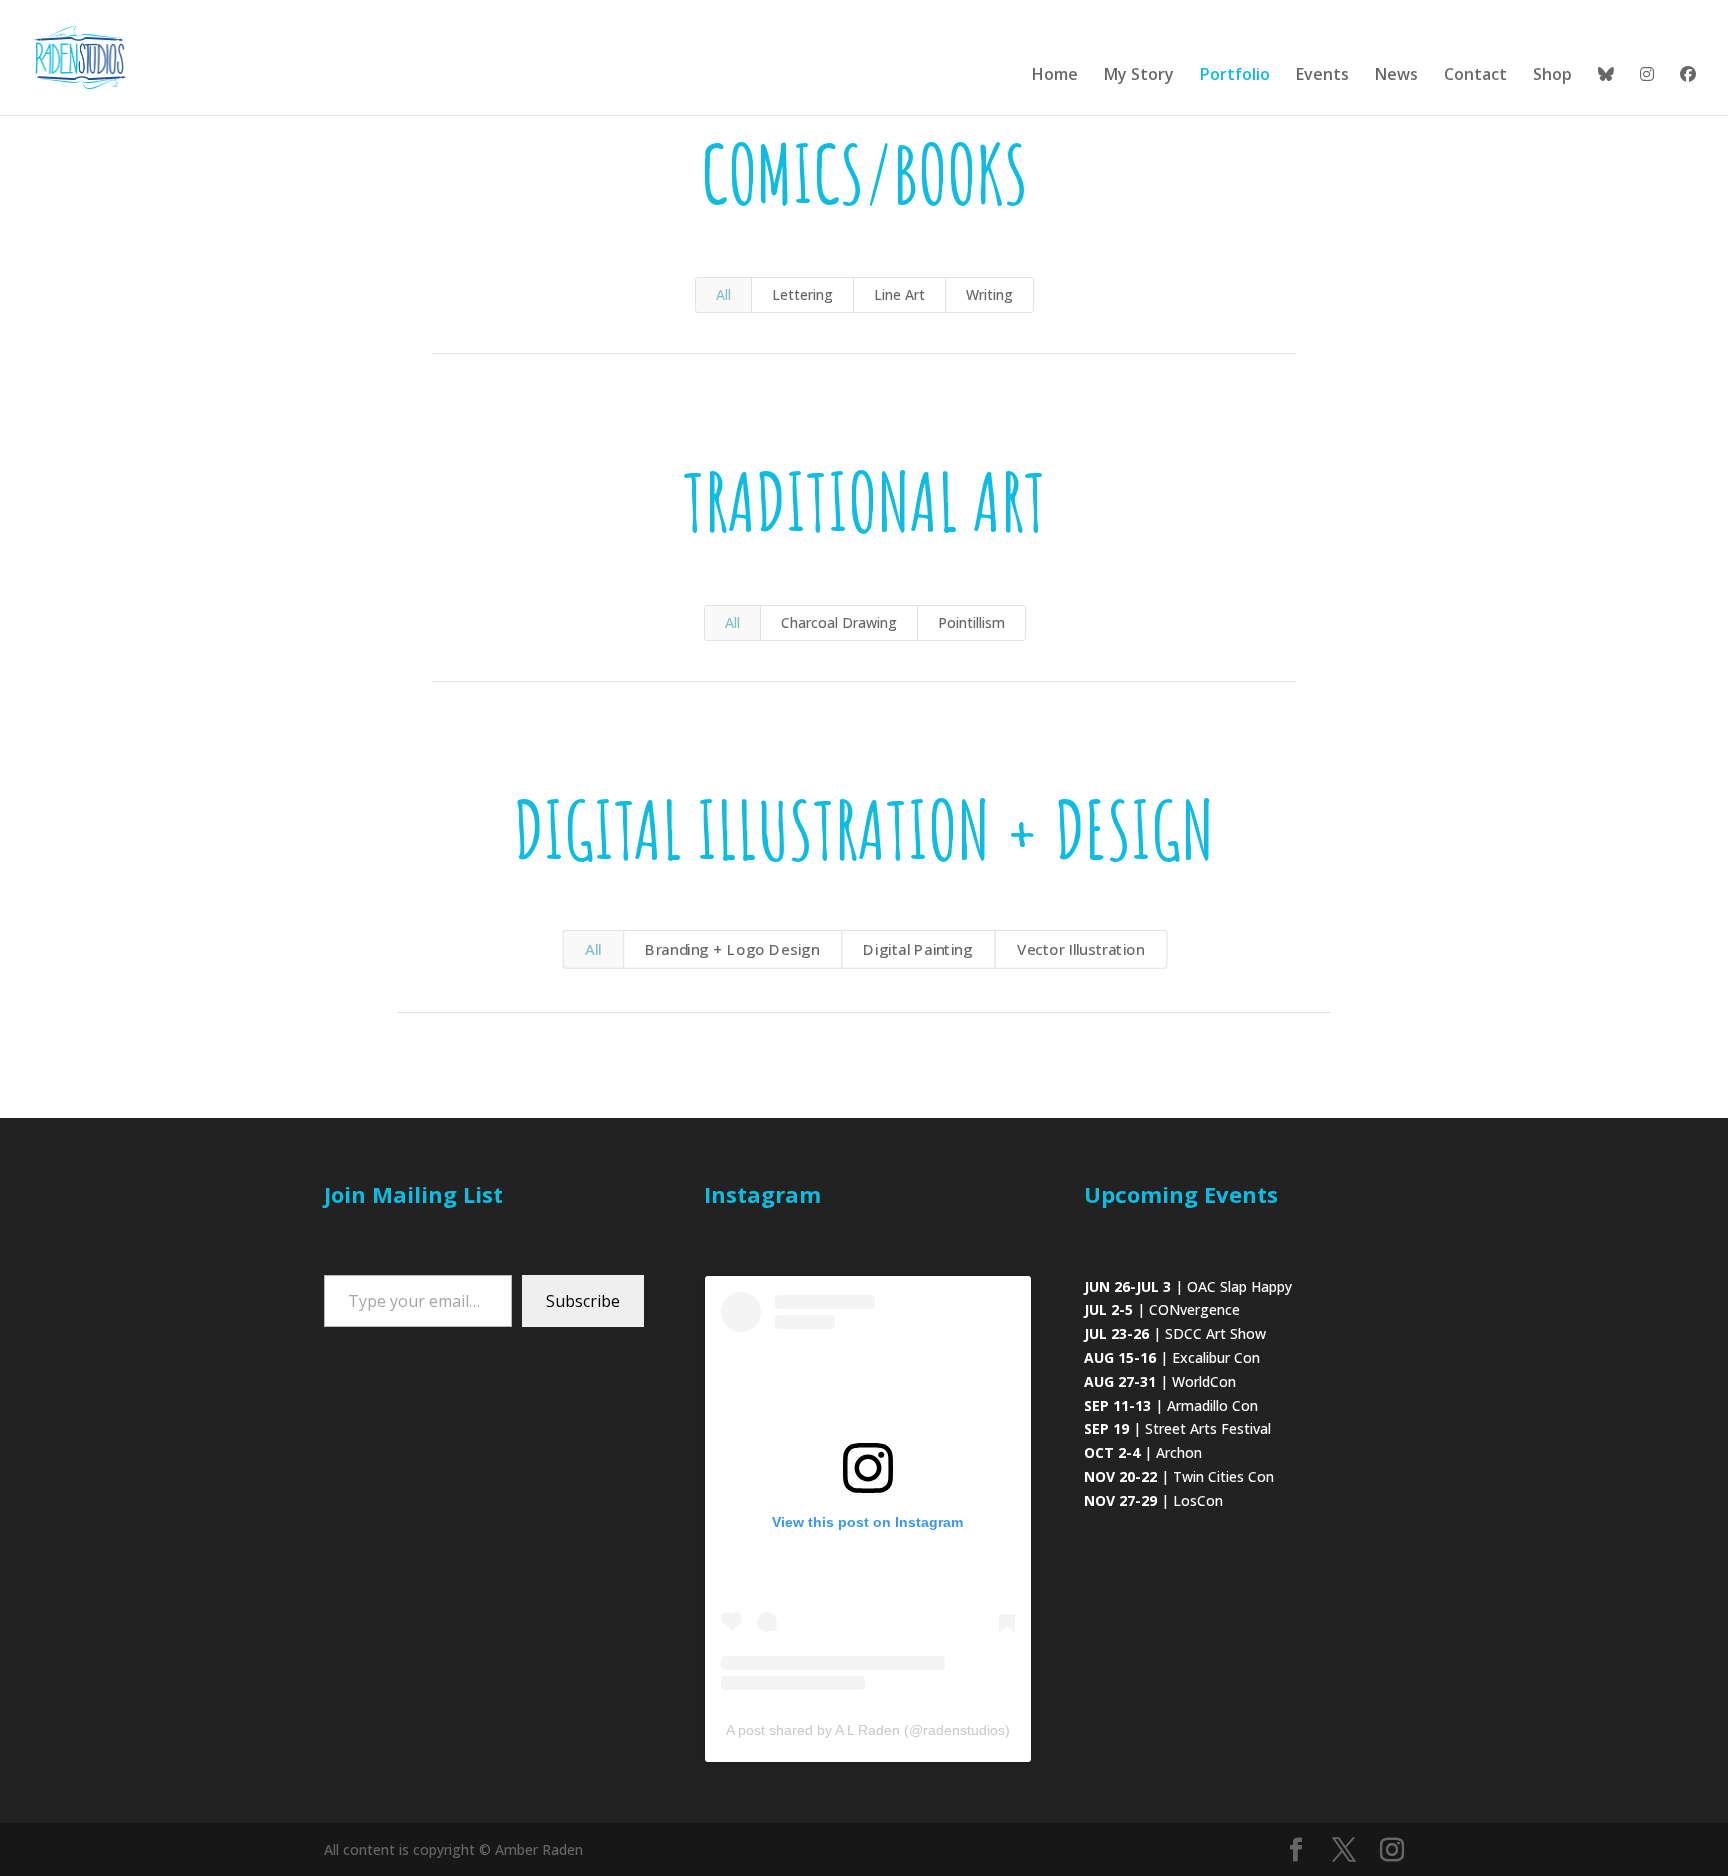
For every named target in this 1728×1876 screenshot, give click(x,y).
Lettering (802, 294)
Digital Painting (917, 949)
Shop (1552, 76)
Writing (989, 294)
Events (1322, 76)
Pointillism (971, 622)
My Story (1139, 76)
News (1396, 76)
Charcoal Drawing (839, 622)
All (723, 294)
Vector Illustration (1080, 949)
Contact (1475, 76)
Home (1055, 76)
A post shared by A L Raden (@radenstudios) (868, 1730)
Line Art (899, 294)
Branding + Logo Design (732, 949)
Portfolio (1235, 76)
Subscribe (583, 1301)
